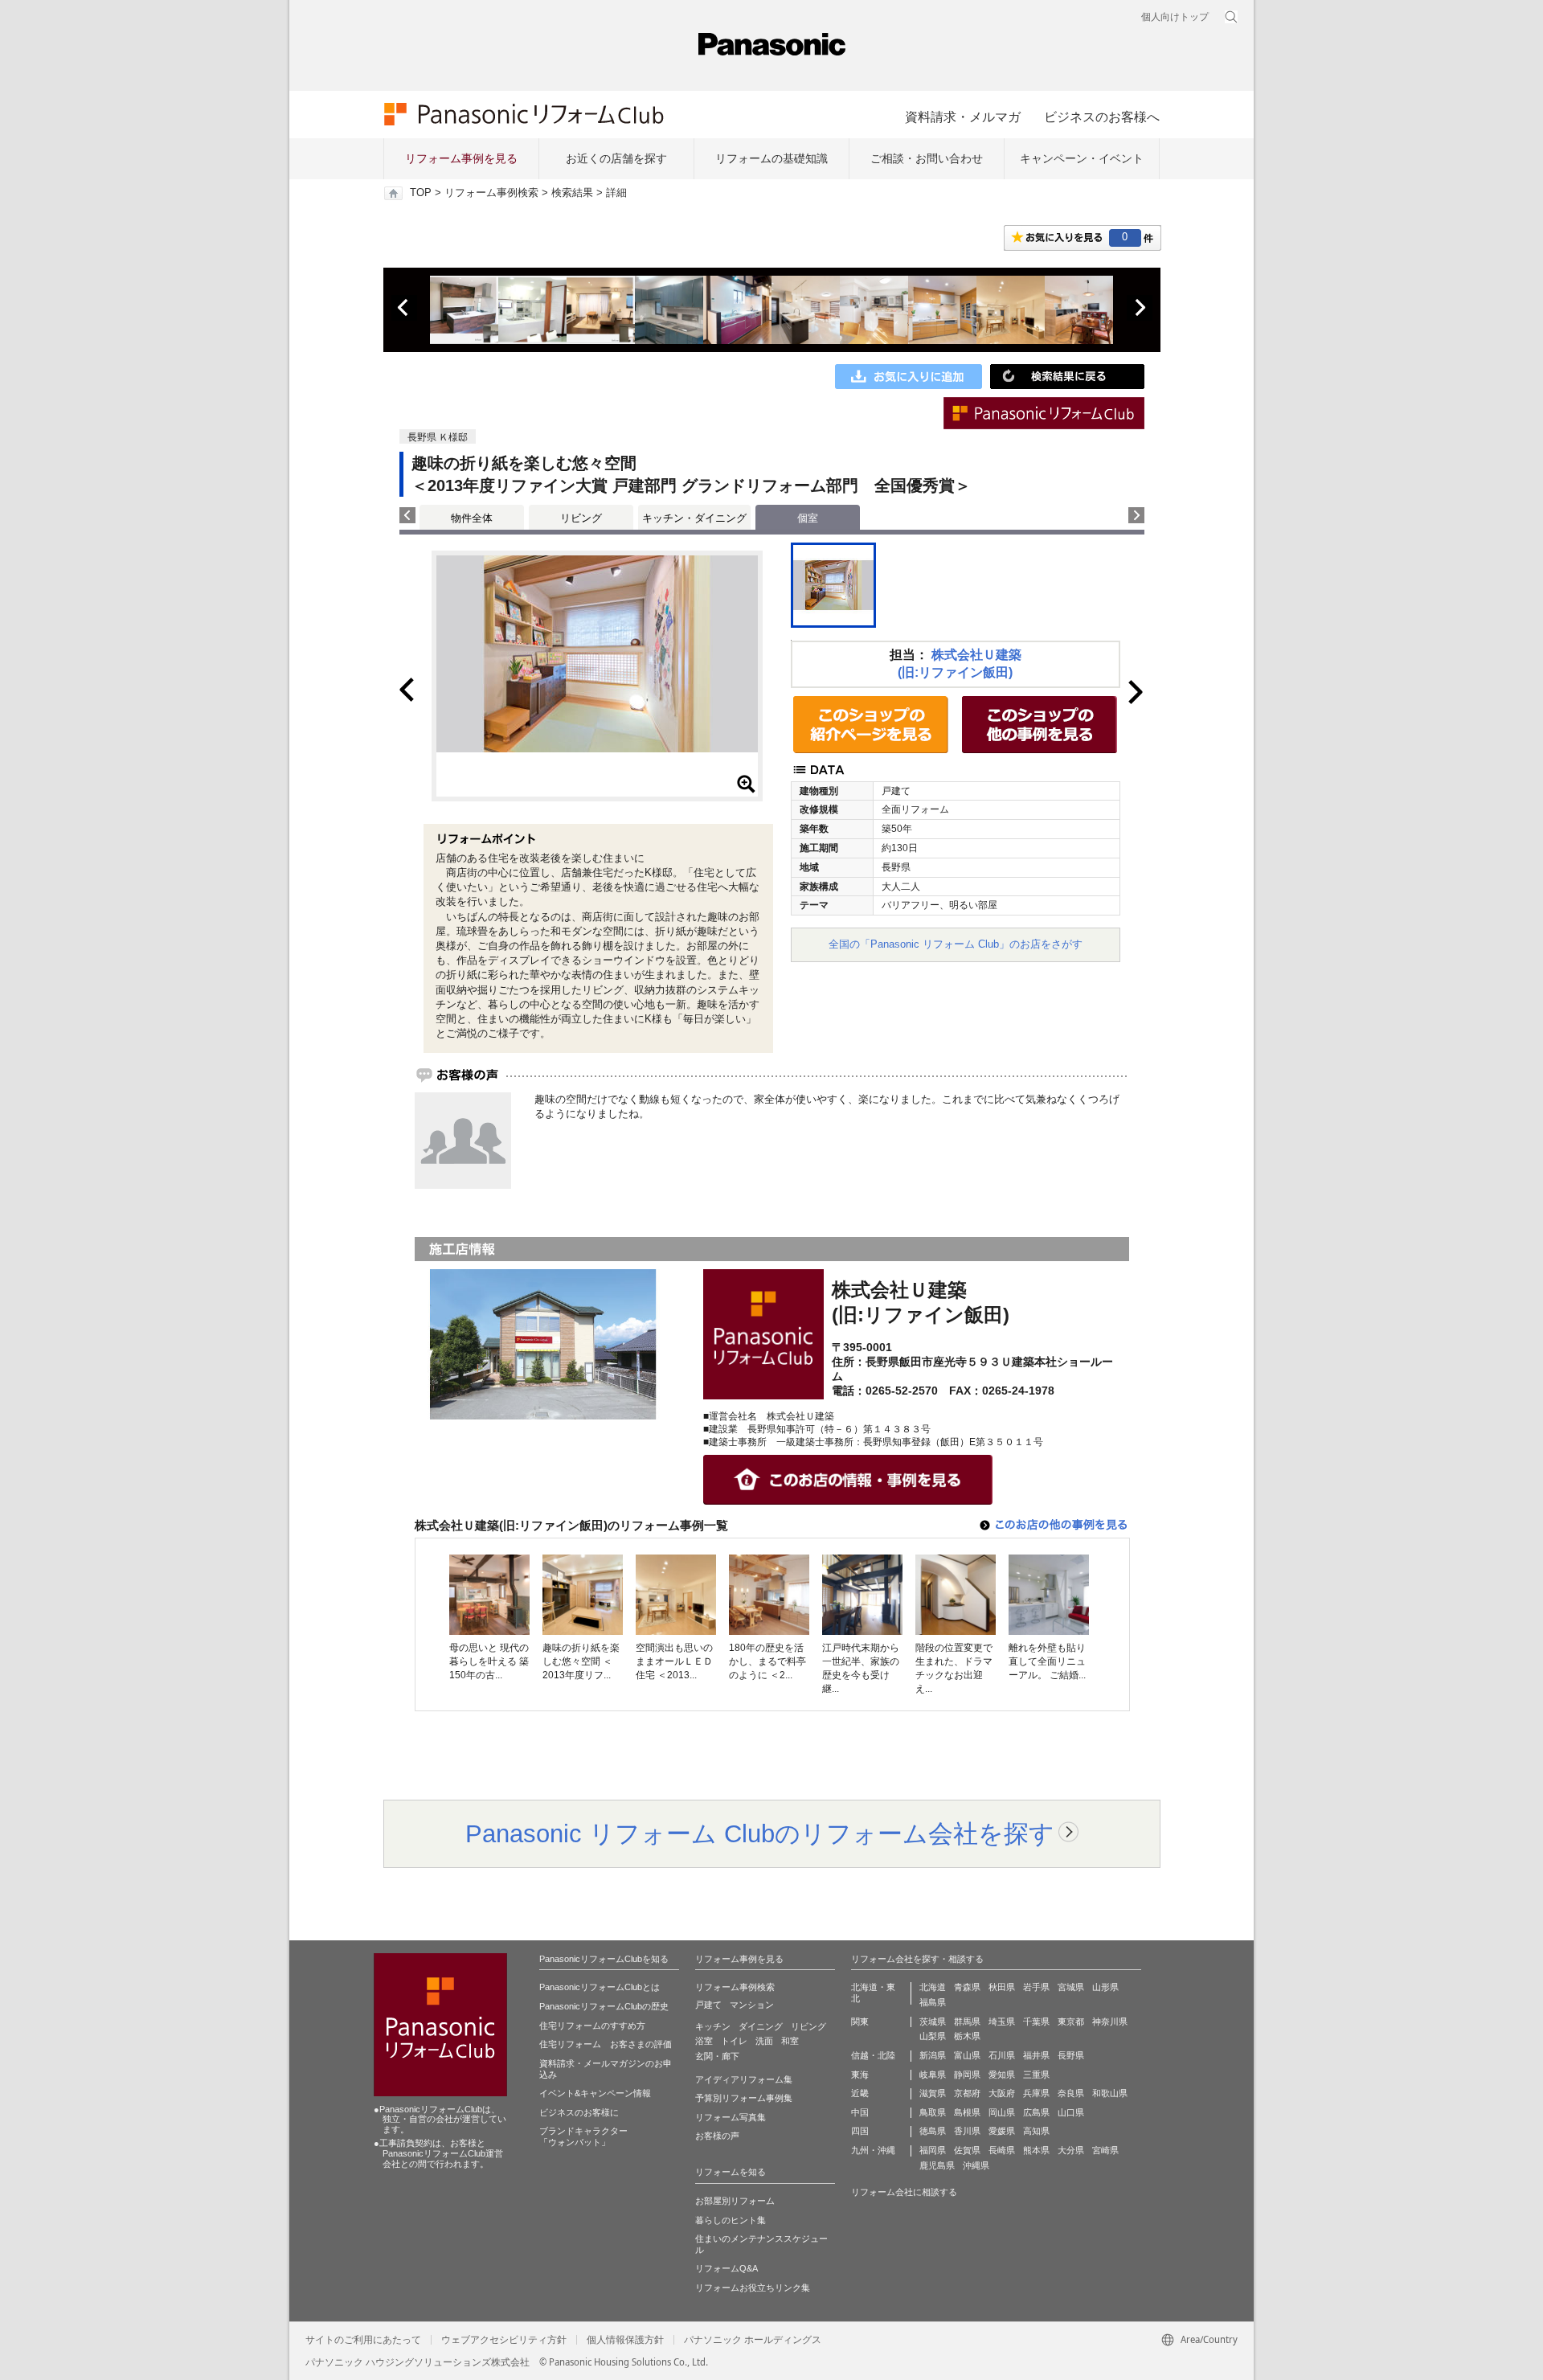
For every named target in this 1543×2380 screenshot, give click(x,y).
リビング (581, 518)
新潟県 (933, 2055)
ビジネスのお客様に (579, 2112)
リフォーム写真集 (731, 2117)
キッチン (713, 2026)
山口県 (1071, 2112)
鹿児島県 (937, 2165)
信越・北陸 (873, 2055)
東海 (860, 2075)
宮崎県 (1105, 2150)
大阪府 (1002, 2093)
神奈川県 (1110, 2022)
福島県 (933, 2002)
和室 (790, 2041)
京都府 (967, 2093)
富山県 (967, 2055)
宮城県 (1071, 1987)
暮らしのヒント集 (731, 2220)
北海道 (933, 1987)
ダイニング (761, 2026)
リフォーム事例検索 (491, 193)
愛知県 (1002, 2075)
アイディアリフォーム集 (744, 2079)
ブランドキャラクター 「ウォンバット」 (583, 2136)
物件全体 (472, 518)
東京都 (1071, 2022)
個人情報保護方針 (625, 2340)
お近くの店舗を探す (616, 158)
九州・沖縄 (873, 2150)
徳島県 (933, 2131)
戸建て (708, 2005)
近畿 (860, 2093)
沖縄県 (976, 2165)
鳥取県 (933, 2112)
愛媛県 (1002, 2131)
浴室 (704, 2041)
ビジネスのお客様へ (1102, 117)
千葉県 (1036, 2022)
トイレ (734, 2041)
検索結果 (572, 193)
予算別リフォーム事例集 (744, 2098)
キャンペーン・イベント (1082, 158)
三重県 (1036, 2075)
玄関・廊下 (717, 2056)
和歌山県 (1110, 2093)
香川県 (967, 2131)
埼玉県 (1002, 2022)
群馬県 (967, 2022)
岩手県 (1036, 1987)
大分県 (1071, 2150)
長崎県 (1002, 2150)
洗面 (764, 2041)
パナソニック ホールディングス (753, 2340)
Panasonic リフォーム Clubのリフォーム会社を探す (760, 1833)
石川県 (1002, 2055)
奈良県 (1071, 2093)
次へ (1140, 308)
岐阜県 (933, 2075)
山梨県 (933, 2036)
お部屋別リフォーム (735, 2201)
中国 (860, 2112)
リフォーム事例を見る (461, 158)
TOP (421, 193)
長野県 (1071, 2055)
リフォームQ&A (726, 2268)
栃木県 (967, 2036)
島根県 (967, 2112)
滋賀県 (933, 2093)
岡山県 (1002, 2112)
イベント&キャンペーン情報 (595, 2093)
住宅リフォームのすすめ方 (592, 2026)
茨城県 (933, 2022)
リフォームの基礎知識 (771, 158)
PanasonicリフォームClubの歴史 (604, 2006)
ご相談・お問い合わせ (927, 158)
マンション (752, 2005)
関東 (860, 2022)
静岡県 (967, 2075)
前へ (404, 308)
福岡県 (933, 2150)
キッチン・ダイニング (694, 518)
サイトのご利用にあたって (363, 2340)
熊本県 (1036, 2150)
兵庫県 (1036, 2093)
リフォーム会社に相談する (904, 2192)
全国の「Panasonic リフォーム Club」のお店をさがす (956, 944)
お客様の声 (717, 2136)
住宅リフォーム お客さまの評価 (606, 2044)
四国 (860, 2131)
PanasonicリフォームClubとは (600, 1987)
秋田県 (1002, 1987)
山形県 (1105, 1987)
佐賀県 (967, 2150)
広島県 (1036, 2112)
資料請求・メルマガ (963, 117)
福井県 (1036, 2055)
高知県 (1036, 2131)
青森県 (967, 1987)
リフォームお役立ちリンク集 (753, 2288)
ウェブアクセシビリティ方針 (504, 2340)
